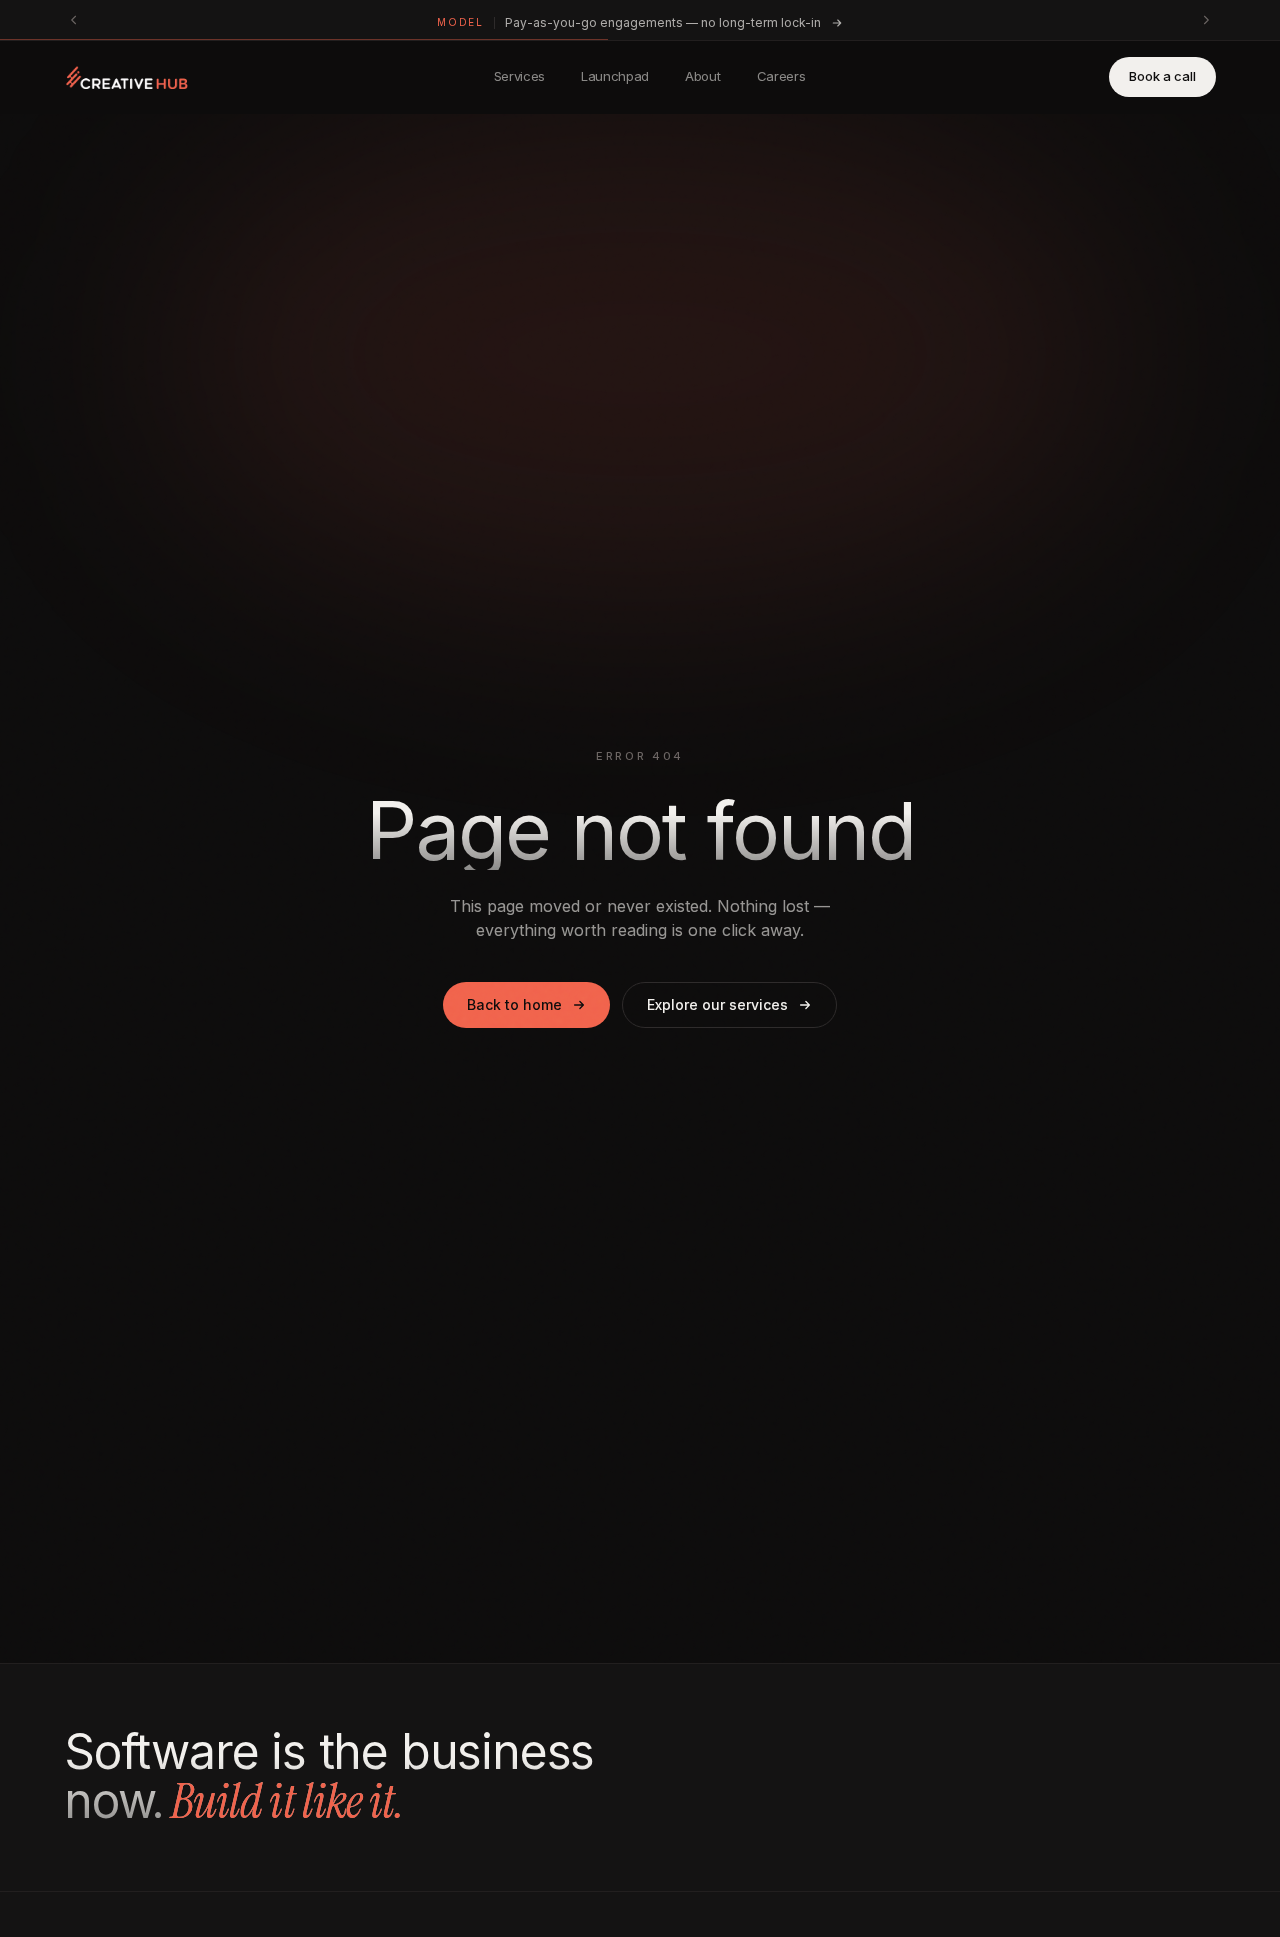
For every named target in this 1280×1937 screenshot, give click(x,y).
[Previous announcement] (74, 20)
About (702, 76)
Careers (781, 76)
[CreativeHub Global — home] (127, 77)
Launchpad (615, 76)
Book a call (1162, 76)
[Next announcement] (1206, 20)
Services (519, 76)
